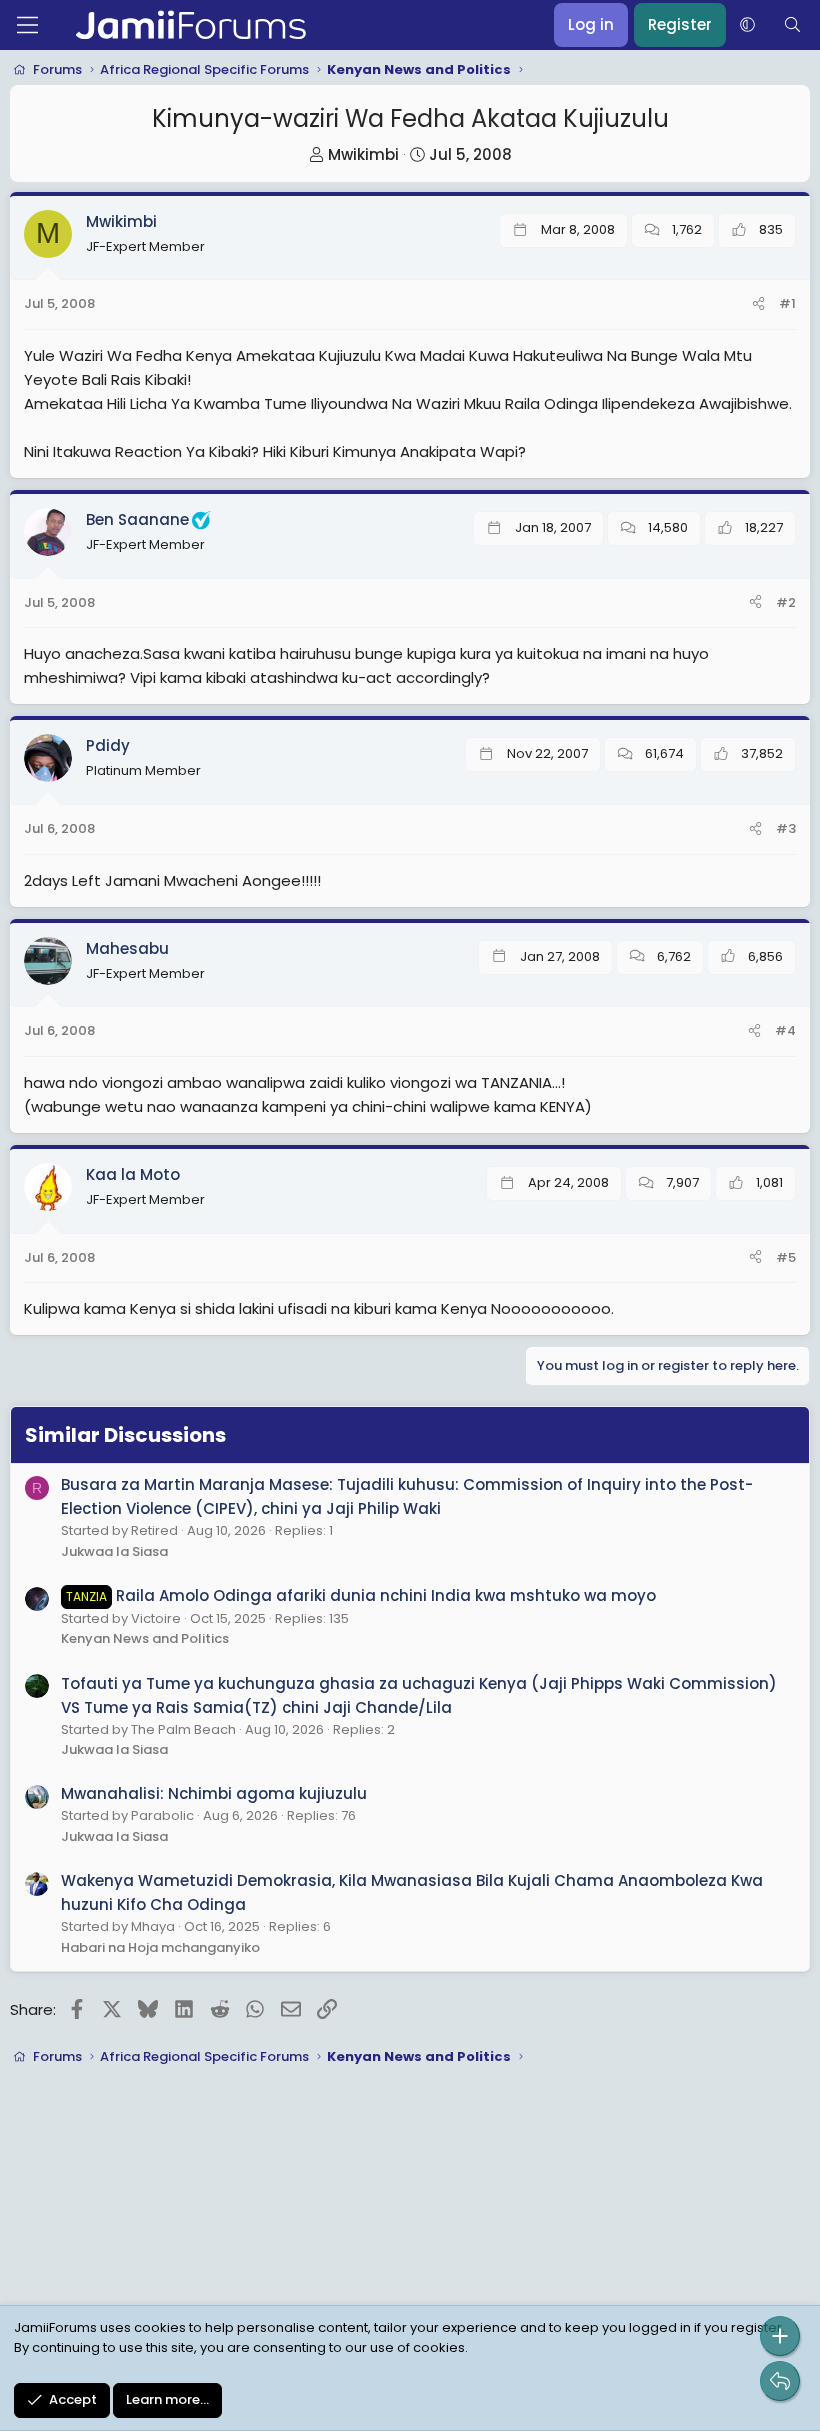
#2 (786, 602)
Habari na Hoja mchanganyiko (160, 1947)
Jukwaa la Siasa (114, 1551)
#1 (787, 303)
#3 (786, 828)
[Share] (758, 304)
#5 (786, 1257)
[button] (747, 25)
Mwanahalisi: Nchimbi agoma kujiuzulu (214, 1793)
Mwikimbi (363, 154)
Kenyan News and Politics (145, 1638)
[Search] (792, 25)
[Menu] (27, 25)
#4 (785, 1030)
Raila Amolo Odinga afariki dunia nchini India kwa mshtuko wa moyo (361, 1595)
